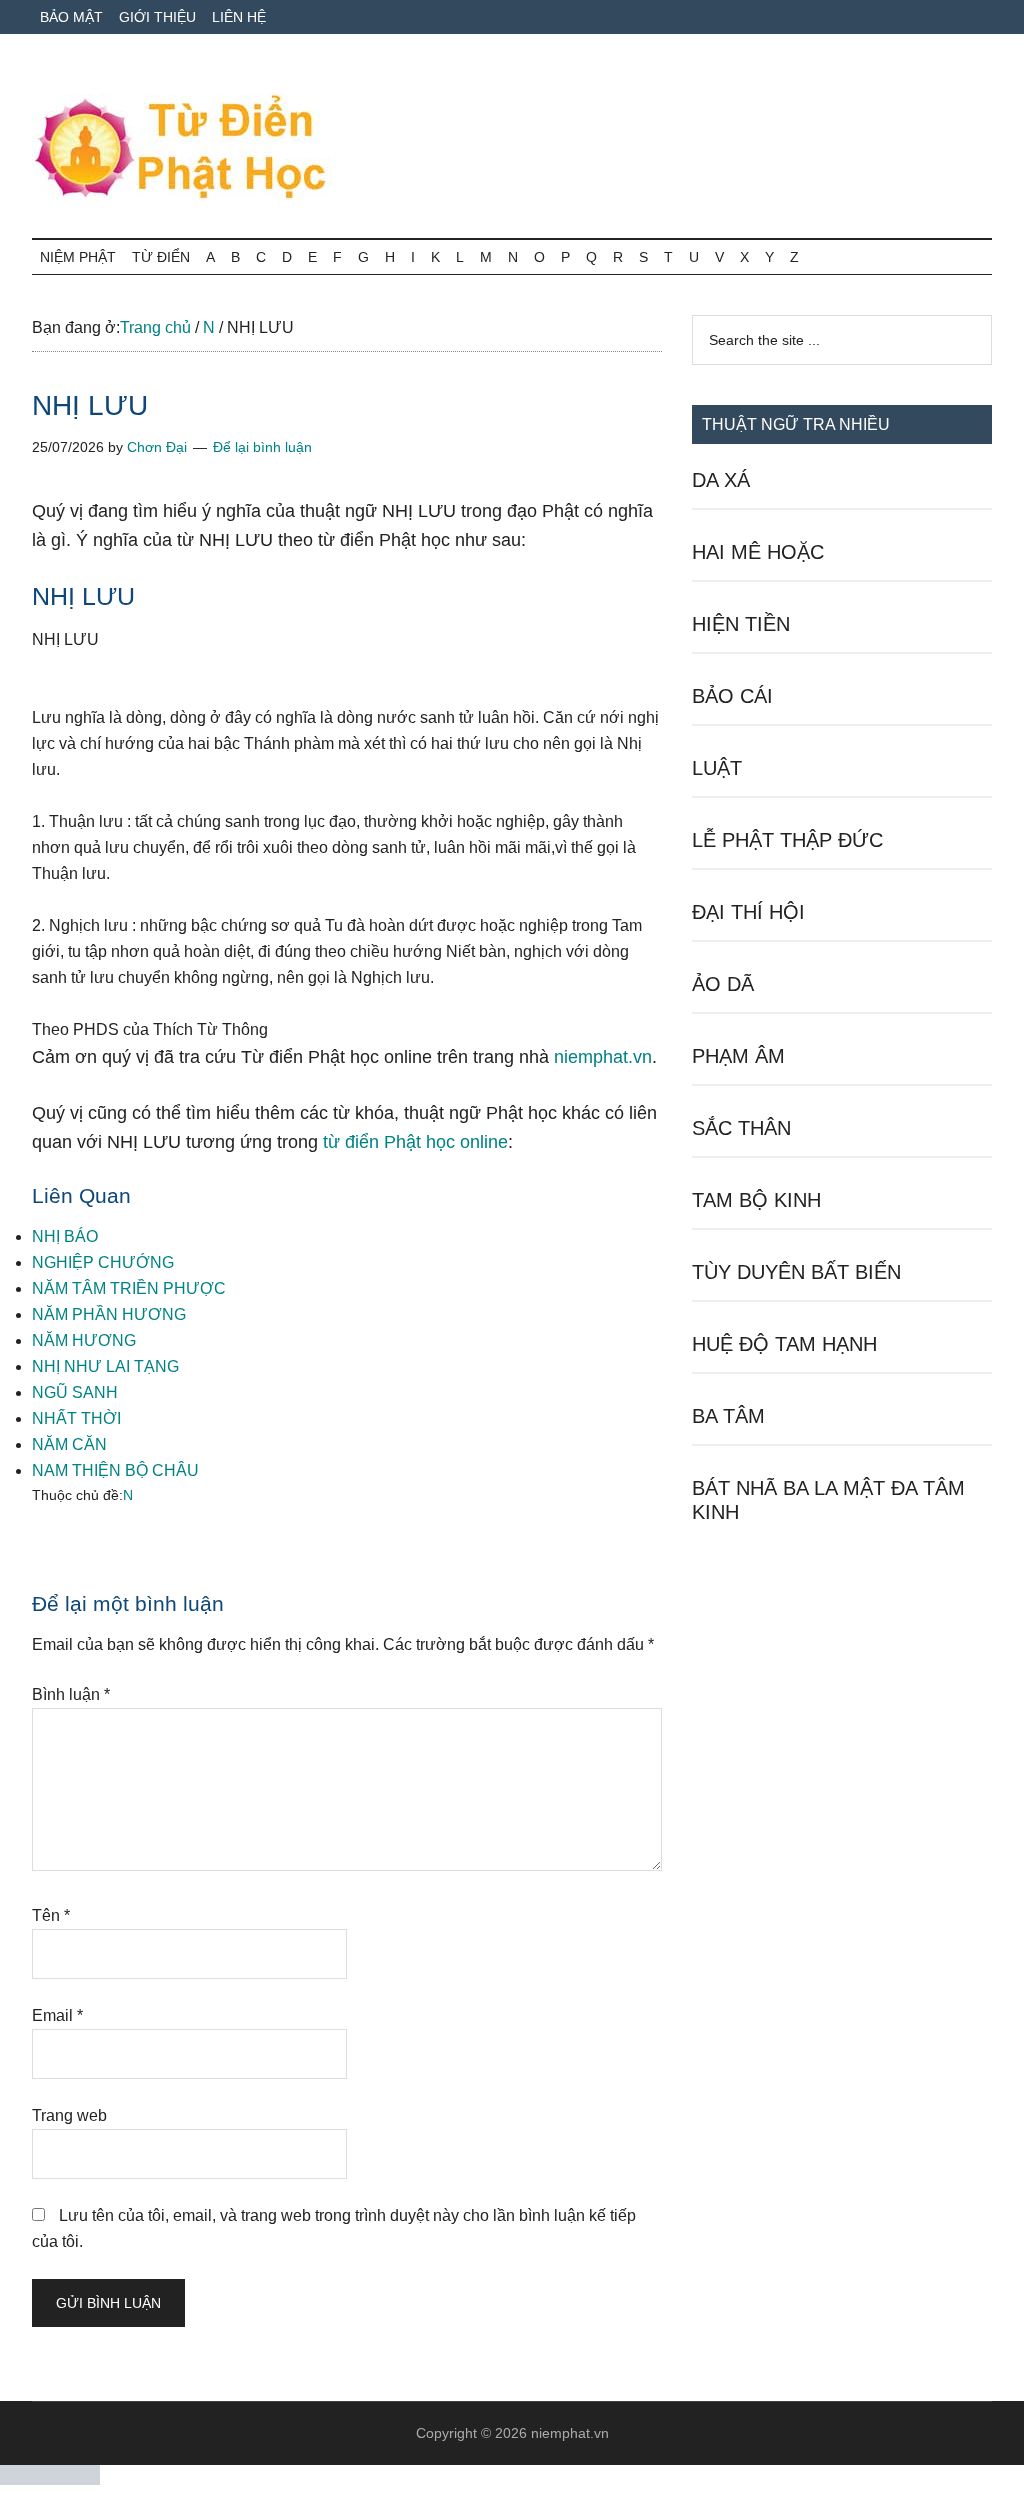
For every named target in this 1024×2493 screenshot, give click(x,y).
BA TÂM (728, 1416)
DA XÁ (721, 480)
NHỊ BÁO (65, 1236)
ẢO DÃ (723, 984)
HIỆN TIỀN (741, 624)
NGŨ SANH (75, 1392)
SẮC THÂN (741, 1128)
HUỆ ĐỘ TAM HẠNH (784, 1344)
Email (57, 2015)
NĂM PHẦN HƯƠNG (109, 1314)
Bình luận (71, 1694)
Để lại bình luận (262, 447)
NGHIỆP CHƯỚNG (103, 1262)
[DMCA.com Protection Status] (50, 2479)
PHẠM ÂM (738, 1056)
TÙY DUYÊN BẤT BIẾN (796, 1272)
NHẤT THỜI (76, 1418)
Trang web (69, 2115)
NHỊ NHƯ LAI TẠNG (105, 1366)
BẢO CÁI (732, 696)
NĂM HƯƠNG (84, 1340)
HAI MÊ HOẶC (758, 552)
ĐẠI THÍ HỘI (748, 912)
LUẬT (717, 768)
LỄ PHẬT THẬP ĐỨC (787, 840)
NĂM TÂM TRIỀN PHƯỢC (129, 1288)
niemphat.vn (603, 1057)
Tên (51, 1915)
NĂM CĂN (69, 1444)
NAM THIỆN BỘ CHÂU (115, 1470)
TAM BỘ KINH (756, 1200)
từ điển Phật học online (415, 1142)
